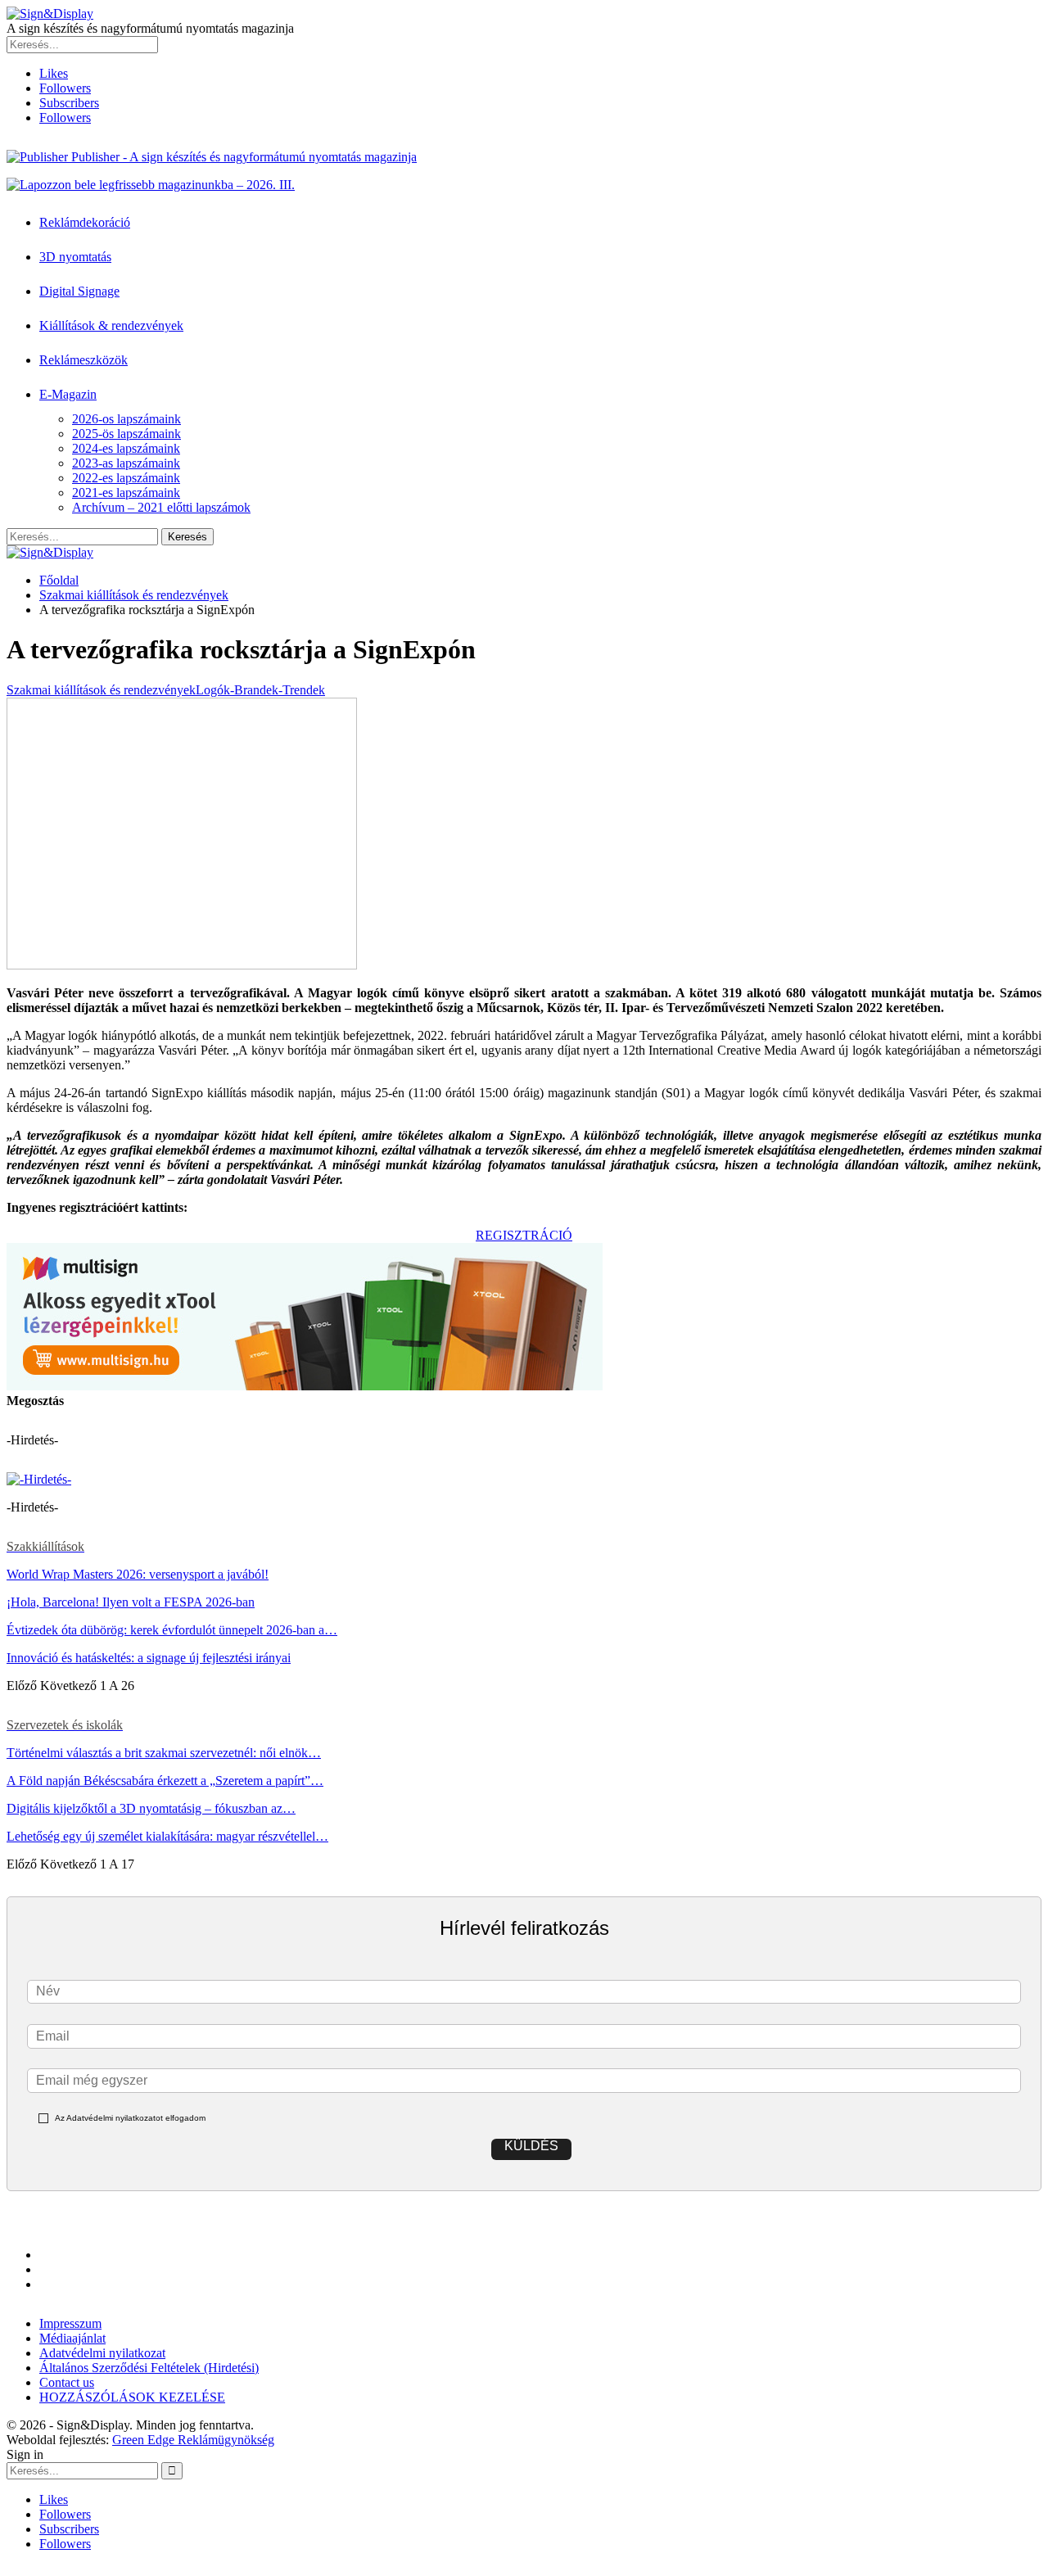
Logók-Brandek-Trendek (260, 690)
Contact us (67, 2382)
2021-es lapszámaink (126, 493)
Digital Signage (79, 291)
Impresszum (70, 2323)
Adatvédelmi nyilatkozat (102, 2353)
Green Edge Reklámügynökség (193, 2440)
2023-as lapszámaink (126, 463)
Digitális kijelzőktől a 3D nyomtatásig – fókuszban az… (151, 1808)
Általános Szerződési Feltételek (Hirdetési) (149, 2368)
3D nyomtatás (75, 257)
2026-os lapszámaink (126, 419)
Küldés (531, 2146)
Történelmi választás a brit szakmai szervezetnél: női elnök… (164, 1753)
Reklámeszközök (84, 360)
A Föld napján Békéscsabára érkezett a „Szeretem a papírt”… (165, 1781)
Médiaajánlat (72, 2338)
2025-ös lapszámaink (126, 434)
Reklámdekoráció (85, 222)
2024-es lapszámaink (126, 448)
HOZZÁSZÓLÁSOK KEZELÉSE (132, 2397)
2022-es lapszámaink (126, 478)
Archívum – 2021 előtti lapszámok (161, 507)
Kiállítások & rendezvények (111, 325)
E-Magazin (68, 394)
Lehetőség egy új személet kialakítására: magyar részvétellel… (167, 1836)
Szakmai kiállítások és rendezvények (101, 690)
